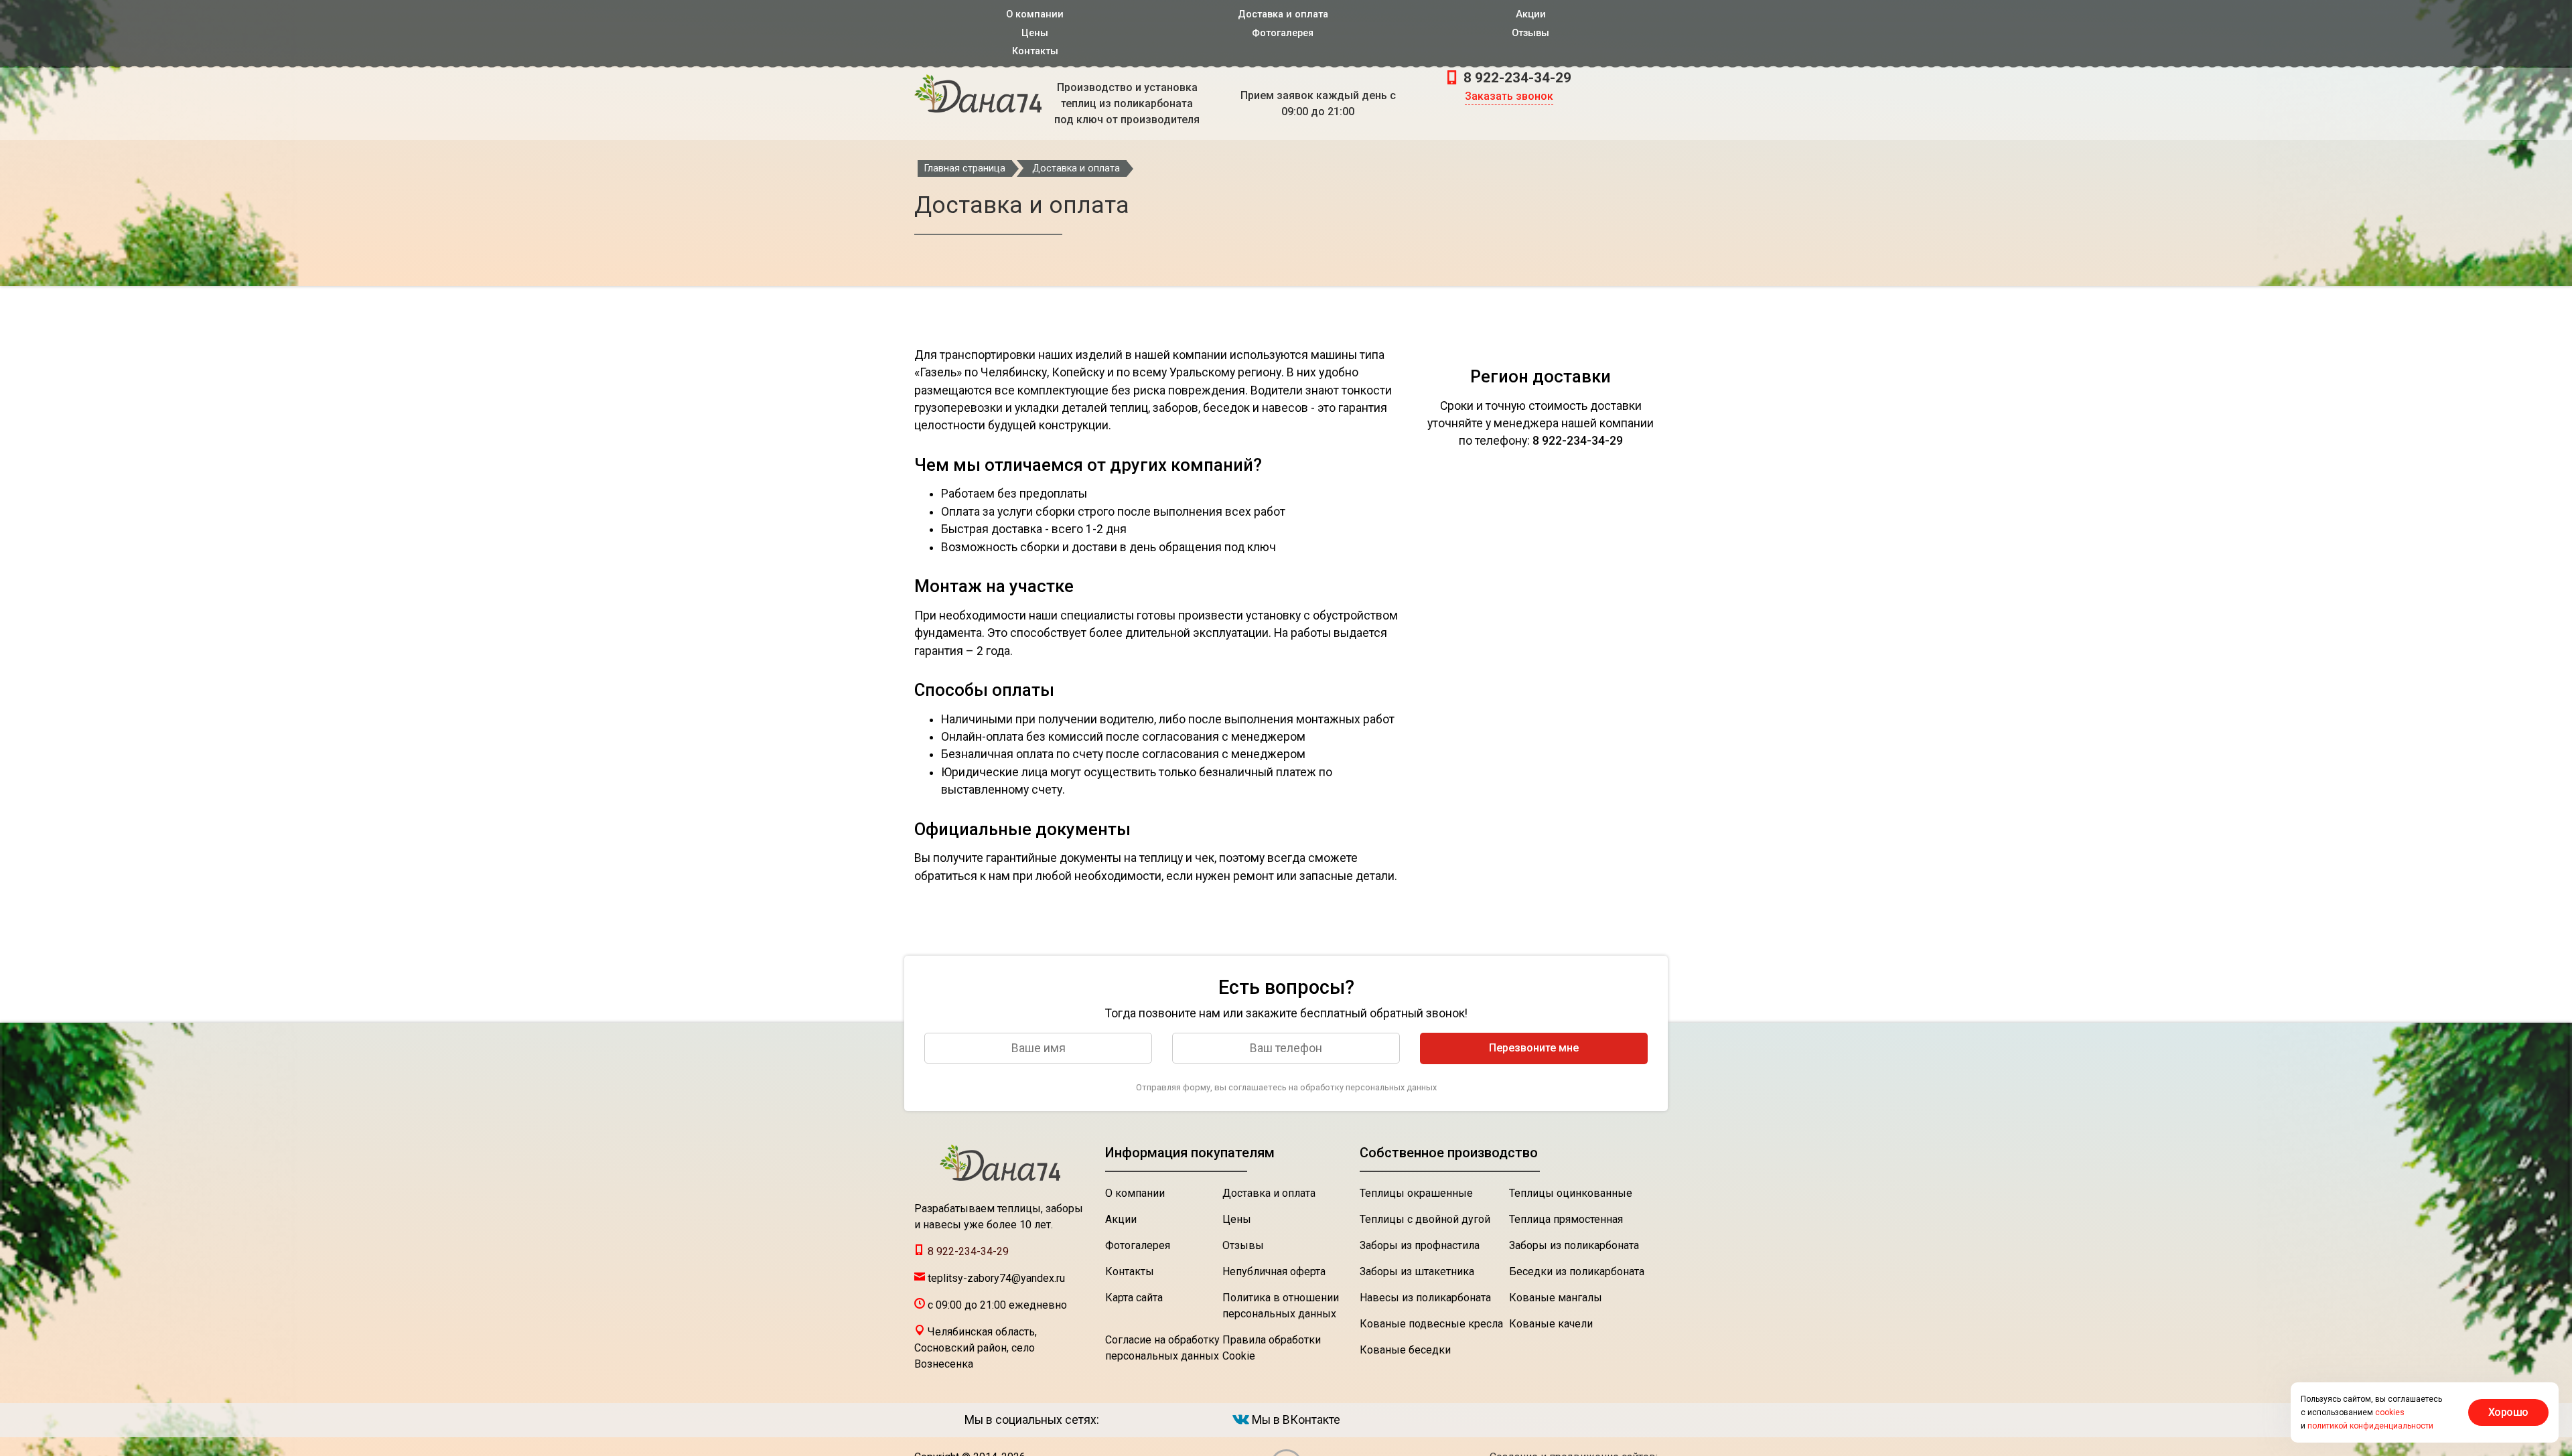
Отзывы (1530, 33)
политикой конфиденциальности (2370, 1426)
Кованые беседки (1405, 1350)
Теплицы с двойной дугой (1425, 1219)
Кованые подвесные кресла (1431, 1324)
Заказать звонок (1509, 96)
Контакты (1035, 51)
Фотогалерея (1283, 33)
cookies (2390, 1412)
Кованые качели (1551, 1324)
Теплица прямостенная (1566, 1219)
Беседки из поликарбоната (1577, 1271)
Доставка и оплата (1283, 14)
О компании (1035, 14)
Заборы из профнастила (1420, 1245)
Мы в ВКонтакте (1295, 1420)
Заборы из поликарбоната (1574, 1245)
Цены (1035, 33)
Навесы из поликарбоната (1425, 1298)
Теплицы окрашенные (1416, 1193)
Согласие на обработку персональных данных (1162, 1348)
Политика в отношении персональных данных (1281, 1306)
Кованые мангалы (1556, 1298)
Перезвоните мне (1534, 1048)
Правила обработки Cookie (1272, 1348)
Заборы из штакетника (1417, 1271)
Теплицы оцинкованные (1571, 1193)
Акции (1531, 14)
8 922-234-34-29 (1516, 78)
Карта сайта (1134, 1298)
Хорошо (2508, 1412)
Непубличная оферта (1274, 1271)
